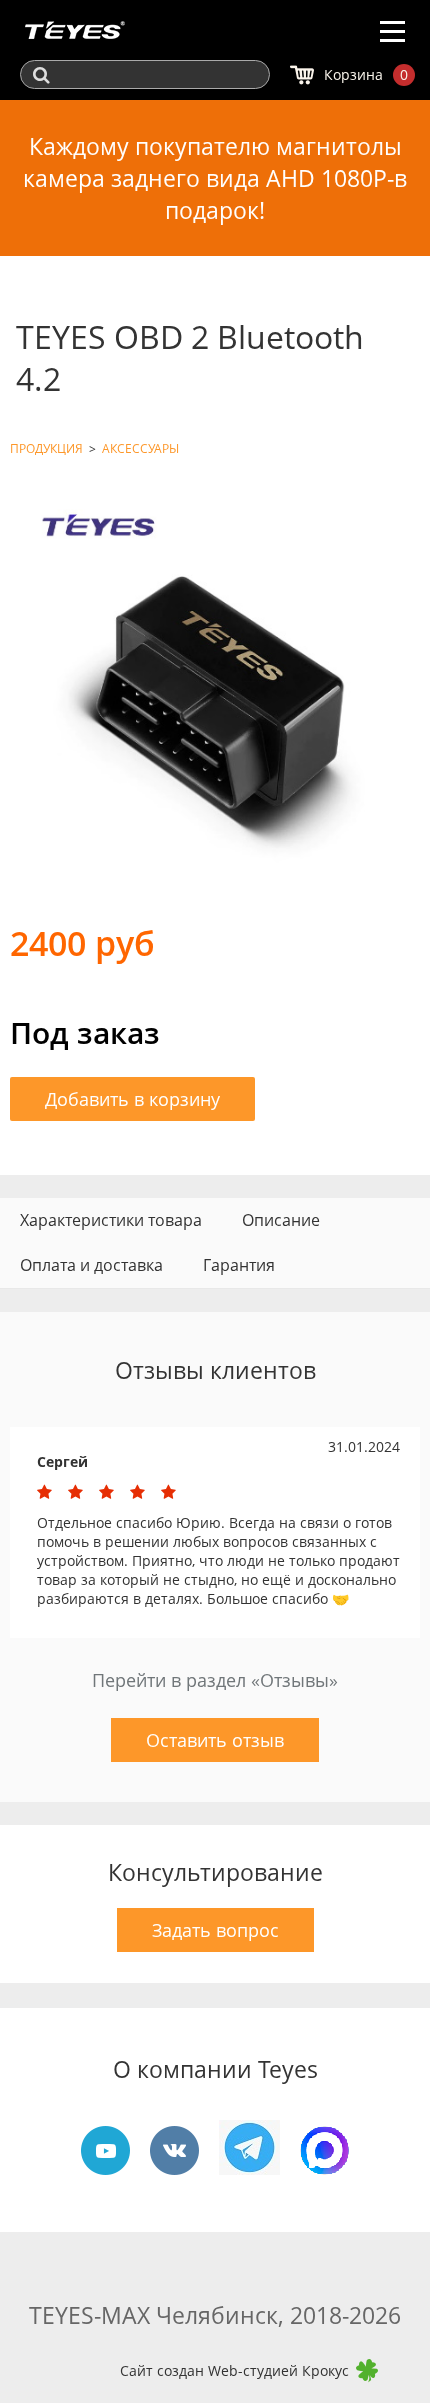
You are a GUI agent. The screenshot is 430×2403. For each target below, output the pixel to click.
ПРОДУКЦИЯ (46, 448)
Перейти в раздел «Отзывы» (215, 1680)
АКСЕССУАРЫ (140, 448)
